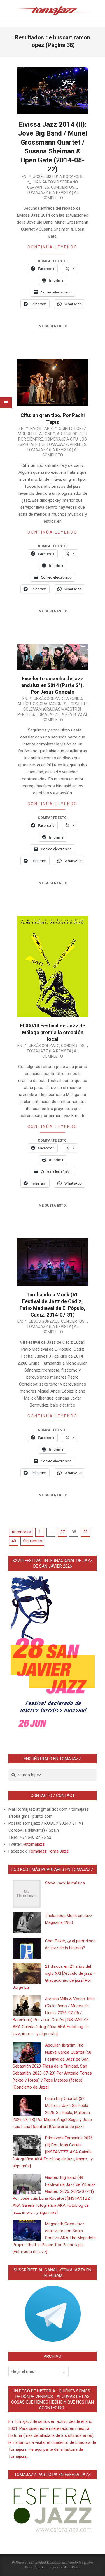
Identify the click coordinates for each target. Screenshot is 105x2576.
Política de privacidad (29, 2562)
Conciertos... (64, 187)
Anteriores (21, 1532)
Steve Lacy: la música (65, 1883)
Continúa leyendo (53, 247)
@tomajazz (34, 1844)
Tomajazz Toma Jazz (49, 1851)
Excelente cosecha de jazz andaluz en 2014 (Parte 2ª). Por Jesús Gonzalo (53, 685)
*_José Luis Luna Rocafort (56, 177)
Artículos (67, 434)
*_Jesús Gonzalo (47, 699)
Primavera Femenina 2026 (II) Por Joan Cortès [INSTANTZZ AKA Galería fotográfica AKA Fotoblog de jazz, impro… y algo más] (53, 2152)
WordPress (72, 2567)
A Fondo (47, 434)
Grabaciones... (54, 704)
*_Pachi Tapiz (39, 428)
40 (14, 1541)
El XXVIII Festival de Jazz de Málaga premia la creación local (53, 1032)
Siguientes (32, 1541)
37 (62, 1532)
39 (85, 1532)
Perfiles (78, 444)
